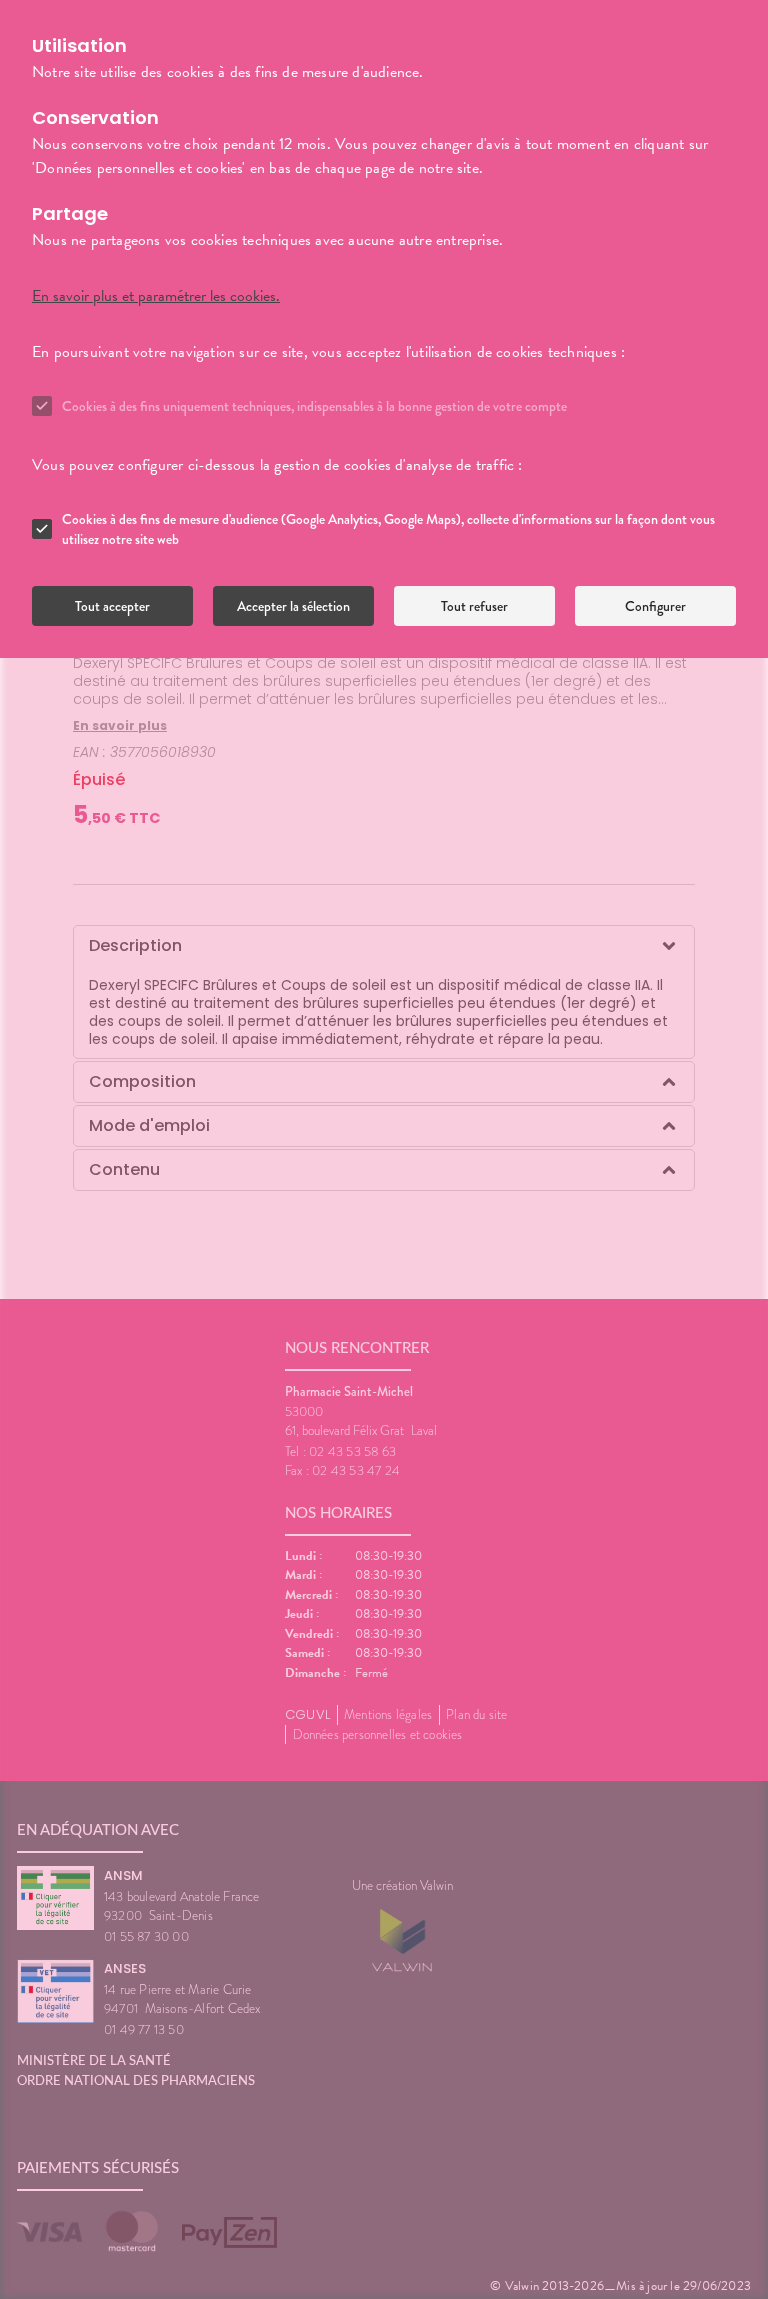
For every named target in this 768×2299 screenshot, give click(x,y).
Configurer (655, 606)
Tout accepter (112, 606)
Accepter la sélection (293, 606)
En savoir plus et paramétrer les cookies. (156, 296)
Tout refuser (474, 606)
